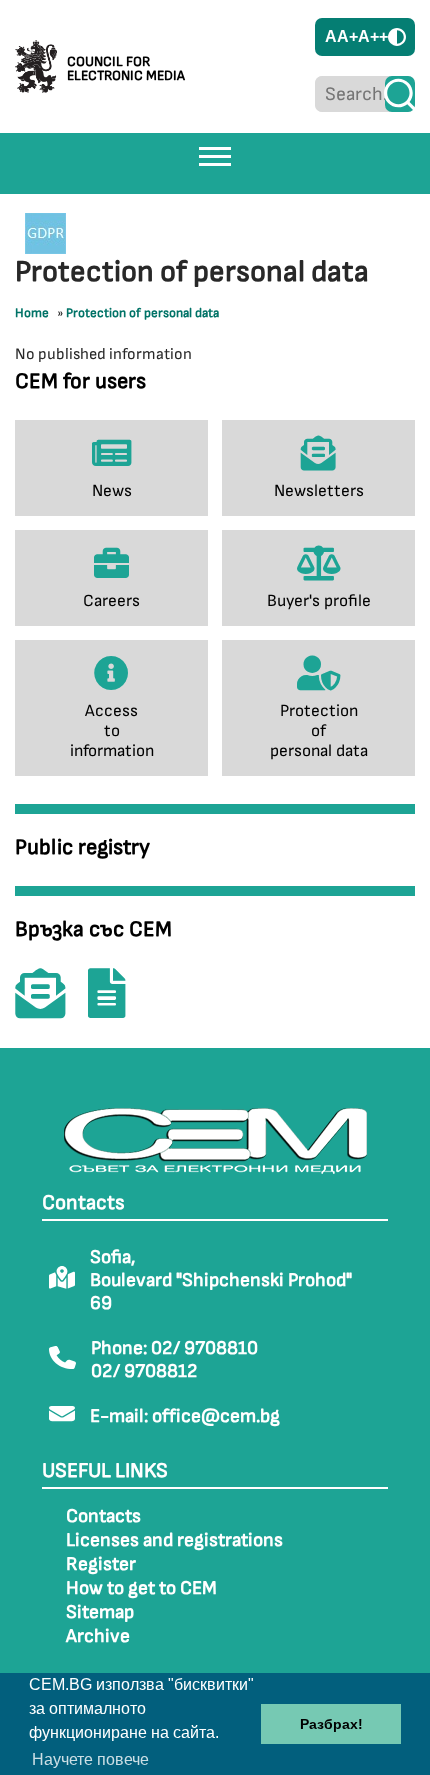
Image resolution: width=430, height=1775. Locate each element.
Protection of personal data (142, 313)
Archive (98, 1636)
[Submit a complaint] (117, 1007)
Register (101, 1564)
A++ (373, 36)
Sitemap (100, 1612)
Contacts (103, 1516)
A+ (347, 36)
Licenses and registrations (174, 1540)
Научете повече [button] (90, 1759)
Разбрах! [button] (331, 1724)
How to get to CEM (141, 1588)
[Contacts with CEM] (50, 1007)
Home (32, 313)
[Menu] (215, 156)
